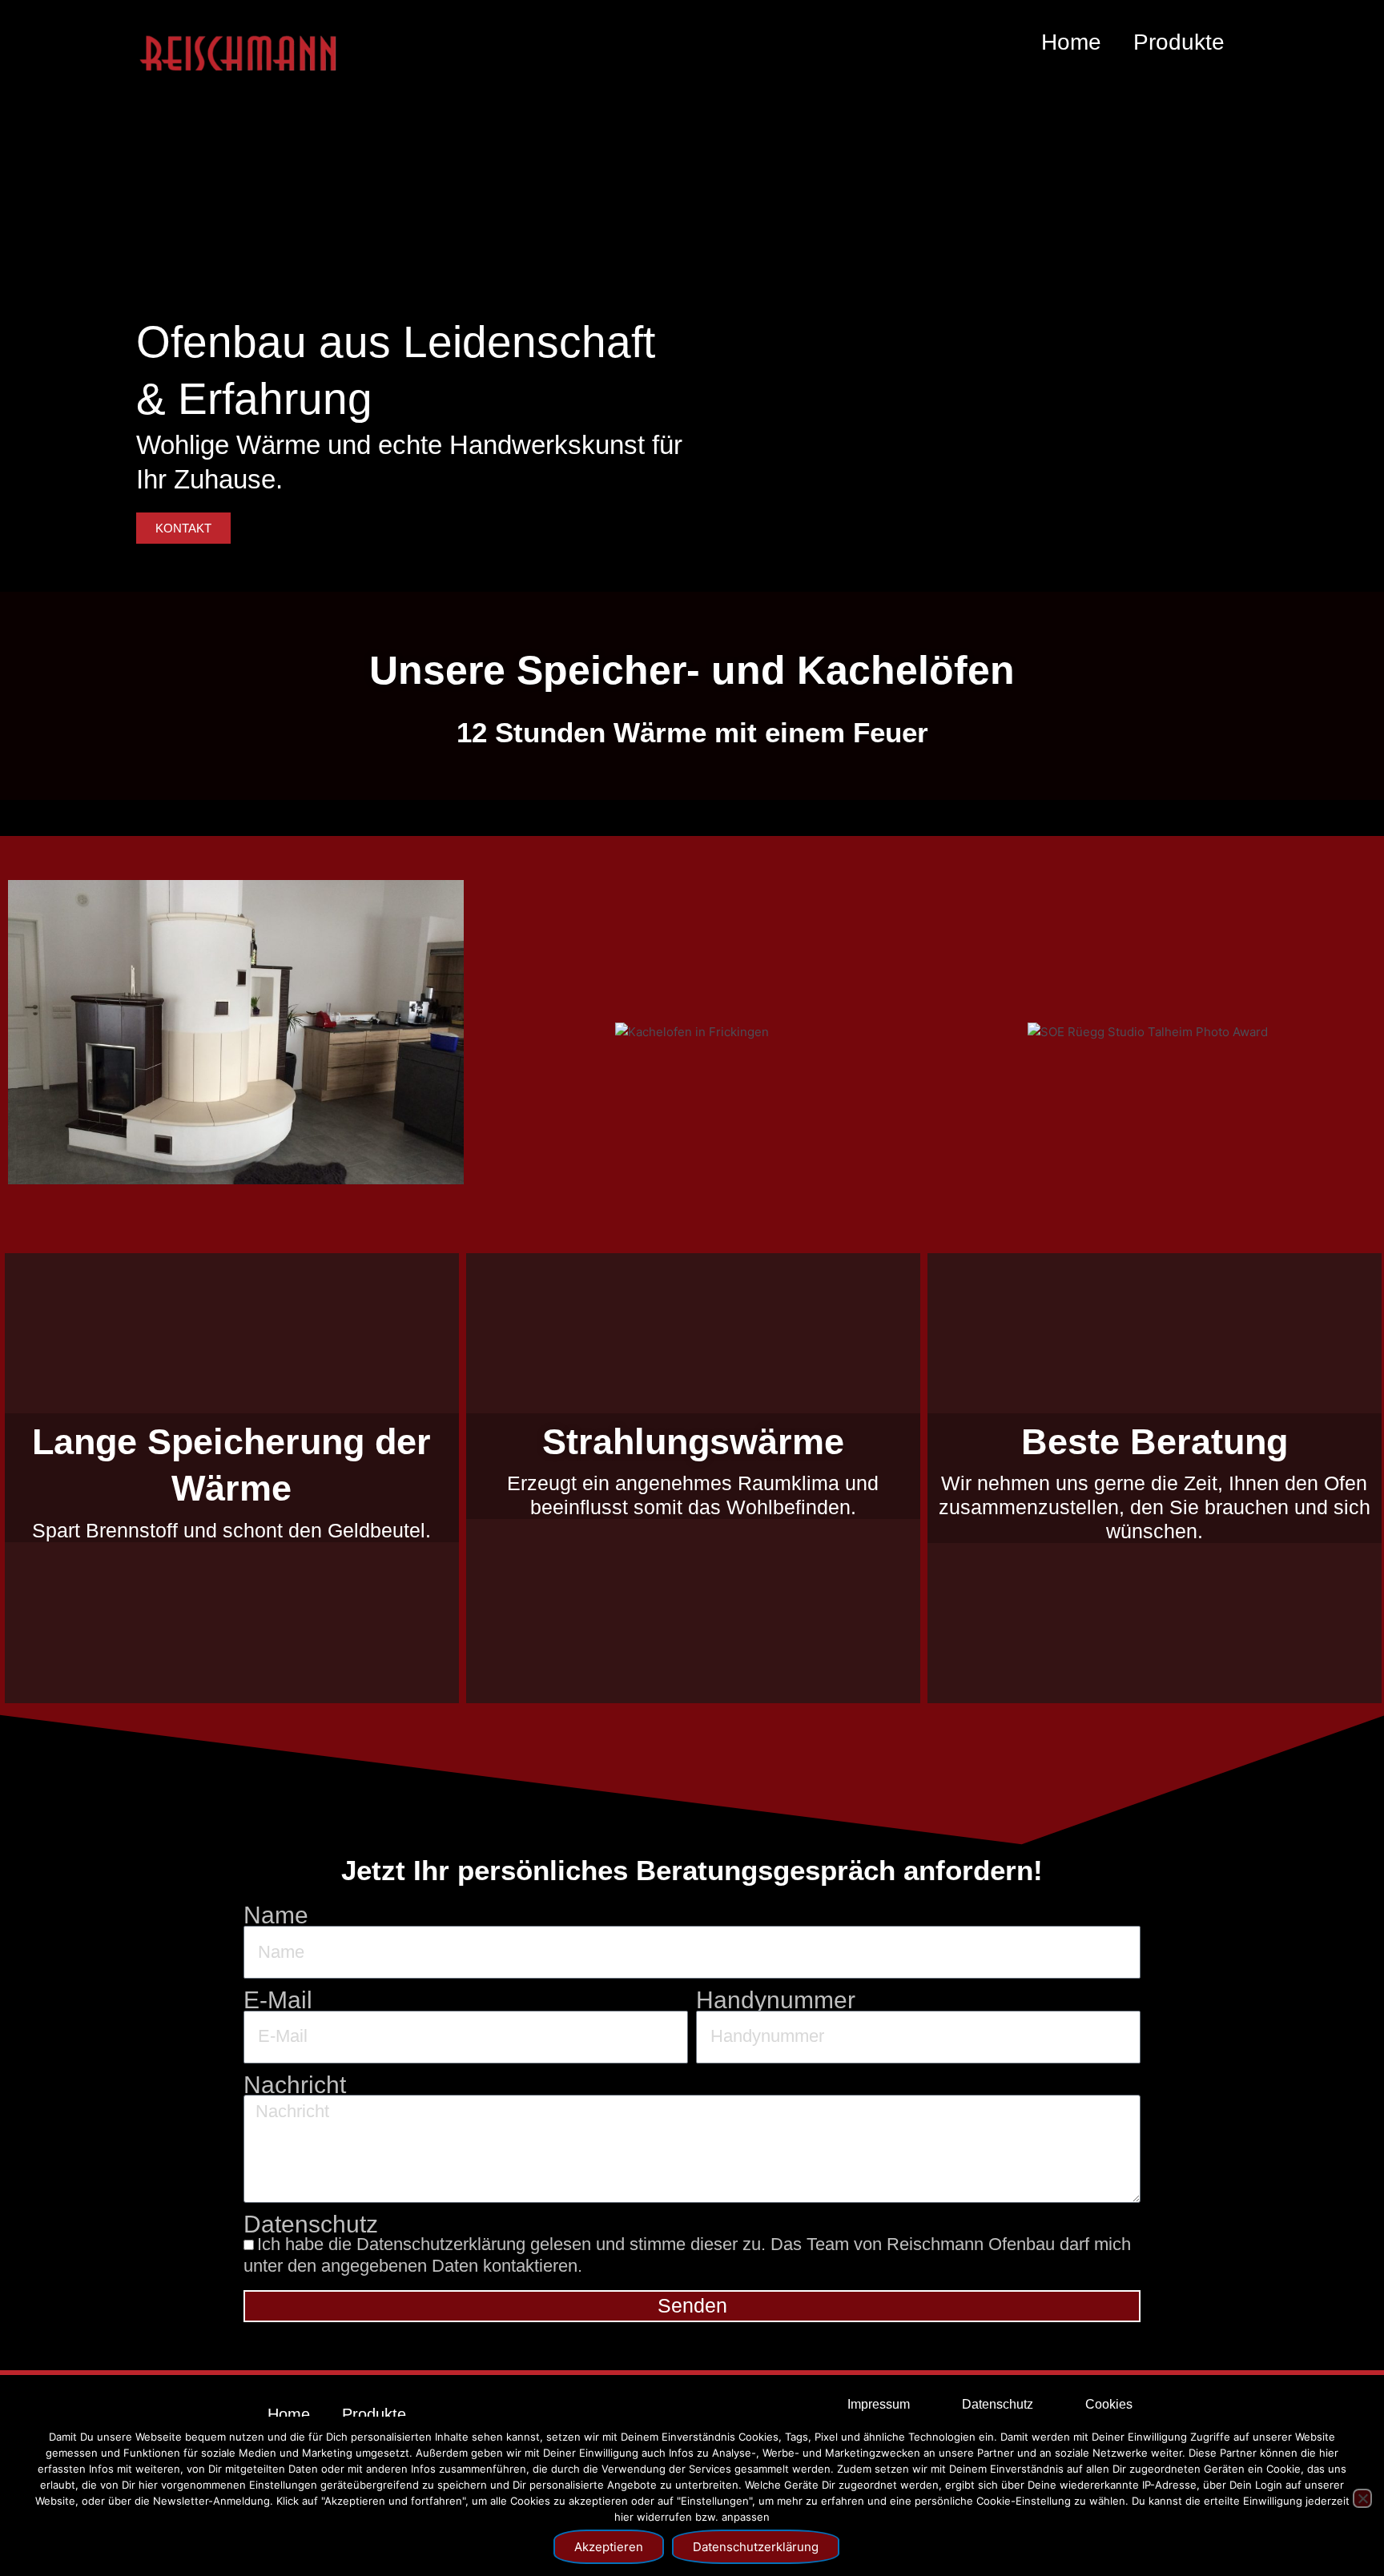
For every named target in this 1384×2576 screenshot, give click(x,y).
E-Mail (278, 2001)
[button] (27, 1021)
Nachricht (295, 2086)
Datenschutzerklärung (756, 2547)
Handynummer (776, 2001)
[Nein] (1362, 2498)
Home (1071, 42)
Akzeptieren (609, 2547)
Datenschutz (311, 2225)
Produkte (1179, 42)
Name (276, 1916)
